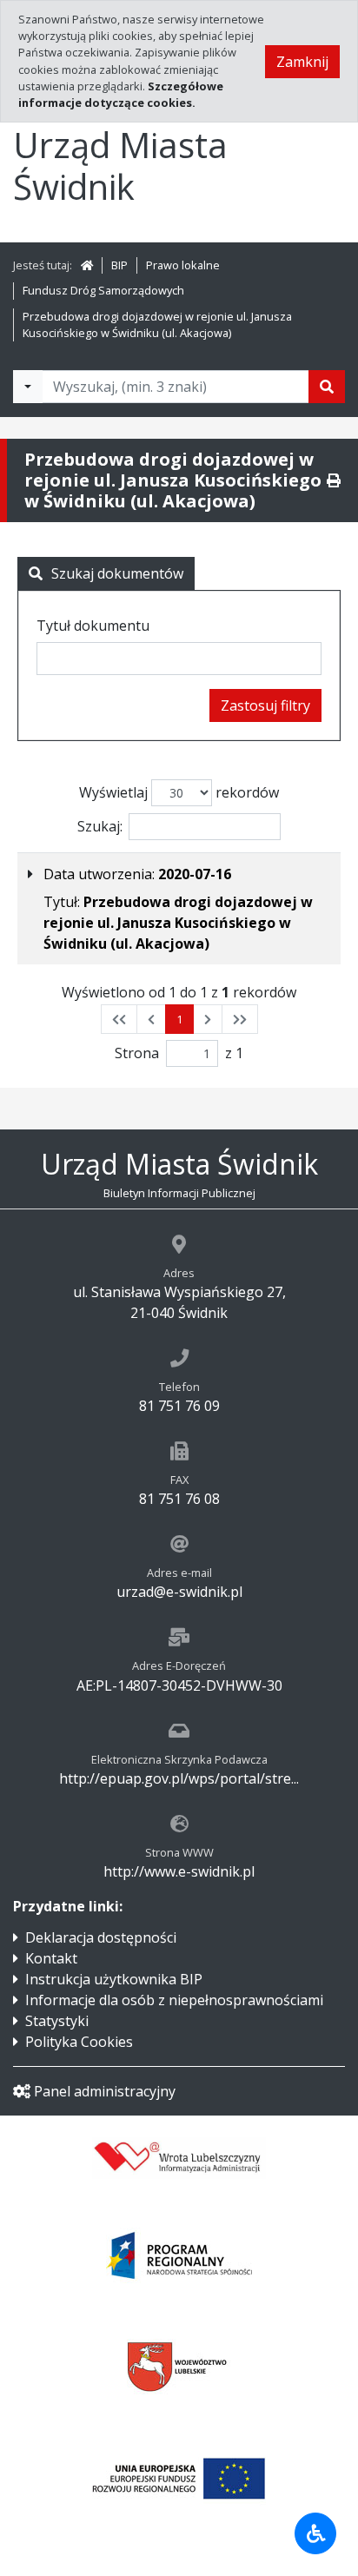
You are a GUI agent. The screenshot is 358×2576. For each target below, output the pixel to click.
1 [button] (179, 1019)
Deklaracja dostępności (101, 1937)
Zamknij (302, 62)
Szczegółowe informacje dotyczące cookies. (121, 94)
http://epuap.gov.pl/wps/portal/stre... (179, 1778)
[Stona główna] (87, 265)
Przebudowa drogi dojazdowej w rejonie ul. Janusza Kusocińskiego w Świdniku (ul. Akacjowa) (157, 324)
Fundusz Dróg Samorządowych (103, 290)
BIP (119, 265)
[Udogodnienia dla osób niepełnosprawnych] (315, 2533)
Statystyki (57, 2021)
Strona (137, 1053)
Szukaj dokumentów (117, 573)
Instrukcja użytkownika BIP (114, 1979)
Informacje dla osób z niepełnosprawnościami (174, 2000)
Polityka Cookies (79, 2042)
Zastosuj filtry (265, 705)
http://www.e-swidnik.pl (179, 1871)
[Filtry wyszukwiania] (28, 387)
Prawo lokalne (183, 265)
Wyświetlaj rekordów (179, 792)
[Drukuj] (334, 480)
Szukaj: (100, 826)
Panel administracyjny (105, 2091)
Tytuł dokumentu (93, 626)
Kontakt (51, 1958)
